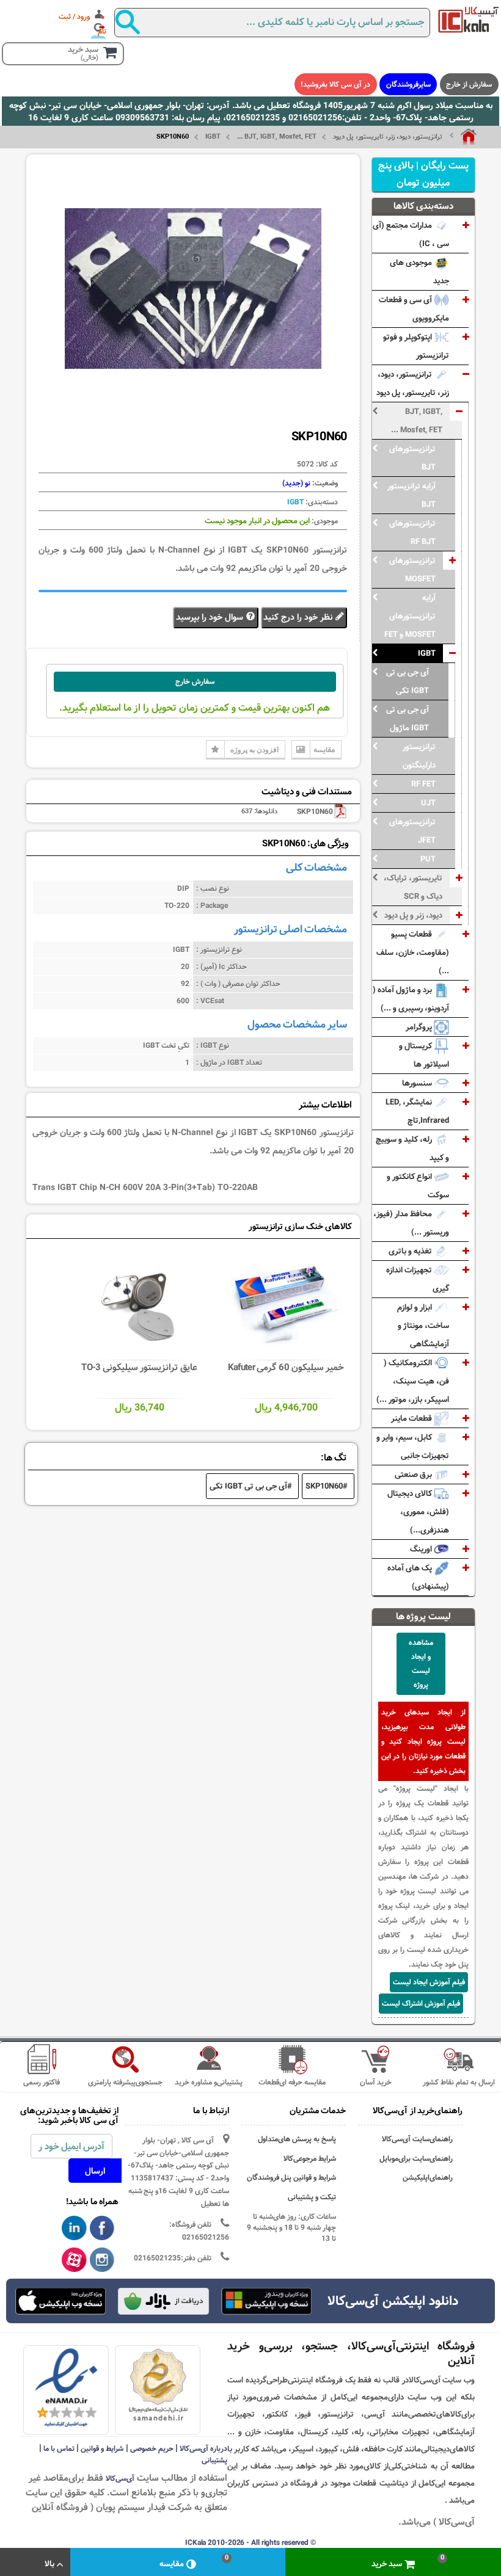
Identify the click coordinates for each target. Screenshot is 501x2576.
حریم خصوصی (152, 2448)
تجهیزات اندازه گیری (418, 1279)
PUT (428, 859)
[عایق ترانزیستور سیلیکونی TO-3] (140, 1304)
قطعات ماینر (412, 1418)
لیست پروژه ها (423, 1616)
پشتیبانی (214, 2460)
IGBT (213, 137)
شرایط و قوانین (102, 2448)
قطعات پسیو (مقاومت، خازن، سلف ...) (413, 952)
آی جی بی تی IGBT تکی (408, 681)
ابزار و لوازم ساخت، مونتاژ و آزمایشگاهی (423, 1326)
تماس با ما (59, 2448)
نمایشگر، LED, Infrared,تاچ (417, 1111)
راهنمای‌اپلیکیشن (428, 2178)
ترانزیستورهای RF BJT (412, 532)
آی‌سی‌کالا (120, 2478)
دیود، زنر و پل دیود (413, 915)
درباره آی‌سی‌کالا (203, 2448)
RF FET (423, 784)
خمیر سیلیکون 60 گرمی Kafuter (286, 1367)
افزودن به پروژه (254, 749)
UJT (428, 803)
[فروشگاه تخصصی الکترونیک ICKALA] (469, 20)
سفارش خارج (195, 681)
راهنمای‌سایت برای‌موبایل (416, 2159)
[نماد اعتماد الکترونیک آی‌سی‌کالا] (66, 2388)
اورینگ (422, 1549)
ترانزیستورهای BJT (412, 458)
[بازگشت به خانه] (463, 137)
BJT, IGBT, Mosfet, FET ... (277, 137)
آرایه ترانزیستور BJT (411, 495)
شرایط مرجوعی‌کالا (310, 2159)
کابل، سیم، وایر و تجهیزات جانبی (413, 1446)
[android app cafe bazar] (163, 2302)
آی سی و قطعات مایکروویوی (414, 309)
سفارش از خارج (469, 84)
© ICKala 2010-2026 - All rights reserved (250, 2542)
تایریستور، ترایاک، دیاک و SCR (413, 887)
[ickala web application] (266, 2302)
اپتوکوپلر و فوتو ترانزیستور (416, 346)
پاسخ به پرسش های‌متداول (297, 2139)
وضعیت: (324, 483)
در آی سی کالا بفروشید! (335, 84)
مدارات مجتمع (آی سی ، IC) (411, 234)
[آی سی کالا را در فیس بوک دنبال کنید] (102, 2229)
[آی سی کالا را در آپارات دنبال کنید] (74, 2260)
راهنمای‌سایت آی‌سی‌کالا (417, 2139)
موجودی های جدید (419, 272)
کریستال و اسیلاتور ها (424, 1055)
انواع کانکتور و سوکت (418, 1186)
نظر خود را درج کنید (299, 617)
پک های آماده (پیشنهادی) (418, 1577)
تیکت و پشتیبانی (312, 2197)
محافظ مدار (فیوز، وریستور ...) (411, 1223)
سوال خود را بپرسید (211, 617)
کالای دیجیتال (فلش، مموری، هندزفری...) (418, 1512)
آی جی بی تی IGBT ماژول (408, 719)
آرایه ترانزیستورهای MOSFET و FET (410, 616)
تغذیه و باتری (411, 1251)
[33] (60, 2301)
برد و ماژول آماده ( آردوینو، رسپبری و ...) (411, 999)
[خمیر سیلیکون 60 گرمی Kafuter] (287, 1304)
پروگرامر (420, 1027)
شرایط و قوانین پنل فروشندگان (291, 2178)
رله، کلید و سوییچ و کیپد (412, 1148)
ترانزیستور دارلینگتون (419, 756)
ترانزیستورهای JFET (412, 831)
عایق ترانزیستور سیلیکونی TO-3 (139, 1367)
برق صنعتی (414, 1475)
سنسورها (418, 1083)
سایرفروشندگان (408, 84)
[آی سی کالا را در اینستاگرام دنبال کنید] (102, 2260)
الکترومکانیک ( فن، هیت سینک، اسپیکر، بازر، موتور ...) (413, 1381)
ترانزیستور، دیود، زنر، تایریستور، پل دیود (388, 137)
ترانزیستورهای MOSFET (412, 570)
